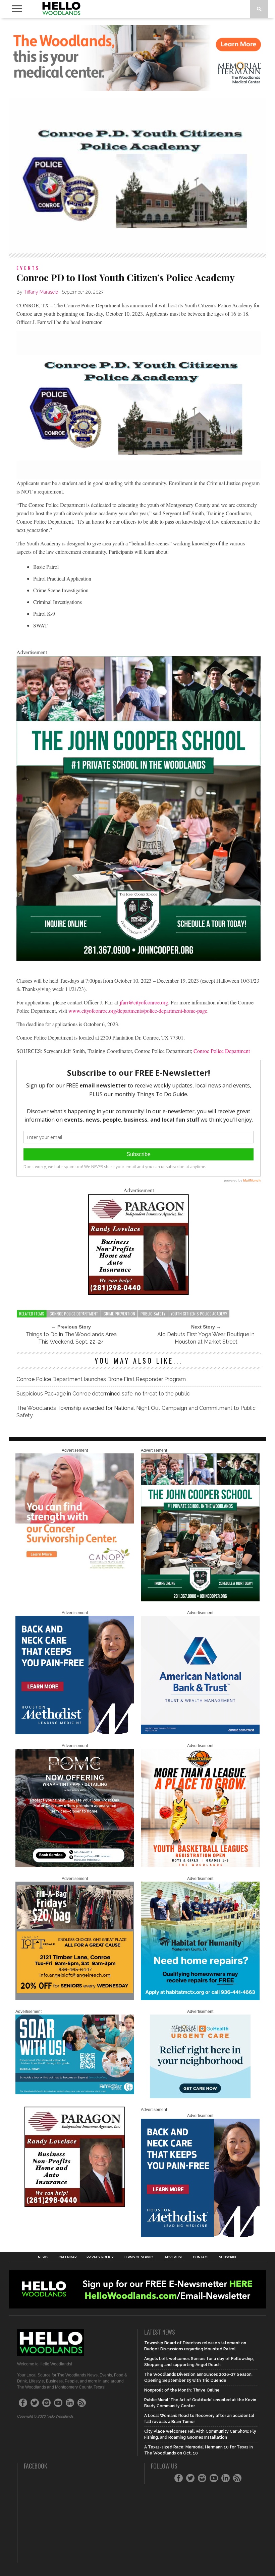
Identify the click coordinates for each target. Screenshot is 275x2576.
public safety (153, 1314)
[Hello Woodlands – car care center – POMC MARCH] (75, 1866)
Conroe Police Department (222, 1051)
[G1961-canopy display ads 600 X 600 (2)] (75, 1571)
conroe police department (74, 1314)
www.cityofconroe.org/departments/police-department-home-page (138, 1011)
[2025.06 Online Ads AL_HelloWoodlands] (75, 1999)
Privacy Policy (100, 2257)
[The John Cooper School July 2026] (139, 959)
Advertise (174, 2257)
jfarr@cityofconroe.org (144, 1002)
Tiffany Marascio (41, 292)
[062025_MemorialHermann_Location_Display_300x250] (200, 2097)
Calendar (67, 2257)
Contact (201, 2257)
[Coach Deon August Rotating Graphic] (200, 1866)
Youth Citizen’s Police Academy (199, 1314)
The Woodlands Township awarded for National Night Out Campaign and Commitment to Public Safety (136, 1412)
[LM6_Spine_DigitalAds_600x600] (75, 1733)
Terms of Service (139, 2257)
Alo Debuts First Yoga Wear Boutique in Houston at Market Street (206, 1338)
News (43, 2257)
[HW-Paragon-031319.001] (139, 1293)
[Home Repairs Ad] (200, 1999)
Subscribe (228, 2257)
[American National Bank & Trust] (200, 1733)
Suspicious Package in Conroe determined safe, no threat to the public (103, 1394)
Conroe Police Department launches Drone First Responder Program (101, 1379)
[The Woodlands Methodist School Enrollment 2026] (75, 2093)
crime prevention (119, 1314)
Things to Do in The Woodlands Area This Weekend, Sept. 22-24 (71, 1338)
